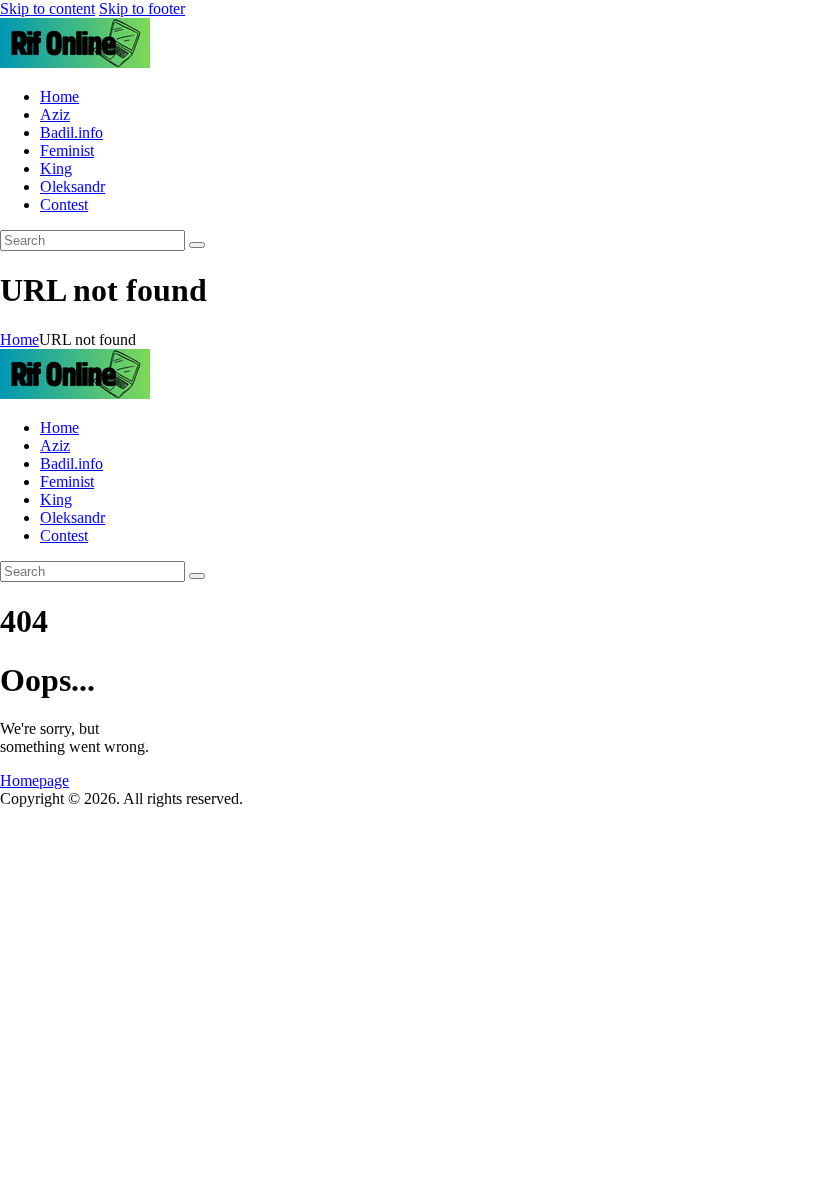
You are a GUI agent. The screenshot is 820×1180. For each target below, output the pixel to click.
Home (19, 339)
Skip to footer (142, 8)
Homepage (34, 780)
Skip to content (47, 8)
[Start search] (197, 245)
